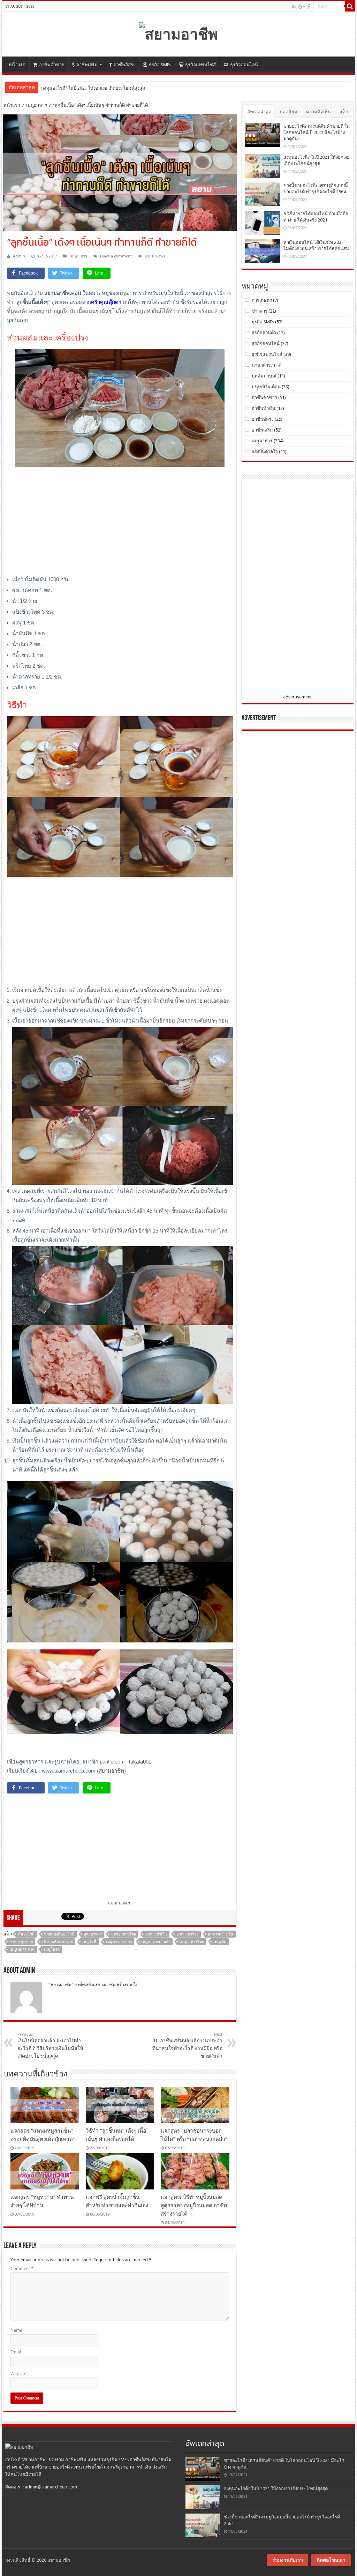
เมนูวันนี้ (89, 1942)
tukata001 (140, 1762)
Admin (19, 256)
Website (18, 2373)
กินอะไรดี (26, 1934)
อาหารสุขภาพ (21, 1942)
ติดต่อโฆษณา (331, 2560)
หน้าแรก (17, 65)
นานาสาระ (262, 365)
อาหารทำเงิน (156, 1934)
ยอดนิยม (289, 112)
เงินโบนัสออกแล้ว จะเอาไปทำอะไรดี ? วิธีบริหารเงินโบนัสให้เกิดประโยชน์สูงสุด (50, 2045)
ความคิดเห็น (318, 112)
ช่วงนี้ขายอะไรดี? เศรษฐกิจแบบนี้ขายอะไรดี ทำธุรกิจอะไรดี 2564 (105, 88)
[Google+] (302, 7)
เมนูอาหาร (37, 105)
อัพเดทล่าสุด (259, 112)
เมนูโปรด (52, 1950)
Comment (22, 2268)
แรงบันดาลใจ (265, 452)
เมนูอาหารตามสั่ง (156, 1942)
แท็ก (344, 112)
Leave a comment (116, 256)
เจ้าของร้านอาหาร (58, 1942)
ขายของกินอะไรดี (59, 1934)
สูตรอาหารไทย (124, 1934)
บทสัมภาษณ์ (264, 376)
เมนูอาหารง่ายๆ (119, 1942)
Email (16, 2352)
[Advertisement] (120, 523)
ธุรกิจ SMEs (160, 65)
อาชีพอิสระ (125, 65)
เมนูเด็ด (220, 1942)
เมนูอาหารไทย (192, 1942)
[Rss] (294, 7)
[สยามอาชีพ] (178, 33)
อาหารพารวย (187, 1934)
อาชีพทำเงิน (264, 408)
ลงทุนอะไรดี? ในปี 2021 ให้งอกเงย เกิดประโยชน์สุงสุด (276, 2489)
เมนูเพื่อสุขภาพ (22, 1950)
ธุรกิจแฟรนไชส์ (200, 65)
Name (16, 2330)
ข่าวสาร (260, 311)
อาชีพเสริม (87, 65)
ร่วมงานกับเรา (288, 2560)
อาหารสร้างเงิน (221, 1934)
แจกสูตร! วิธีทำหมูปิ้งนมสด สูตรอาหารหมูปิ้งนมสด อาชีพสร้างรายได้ (194, 2206)
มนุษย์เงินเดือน (266, 387)
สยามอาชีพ (111, 1771)
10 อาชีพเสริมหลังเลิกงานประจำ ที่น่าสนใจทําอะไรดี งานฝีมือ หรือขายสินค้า (187, 2045)
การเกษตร (262, 300)
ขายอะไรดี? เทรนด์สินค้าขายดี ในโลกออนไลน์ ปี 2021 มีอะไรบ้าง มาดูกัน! (317, 132)
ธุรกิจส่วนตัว (264, 333)
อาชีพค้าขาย (52, 65)
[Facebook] (309, 7)
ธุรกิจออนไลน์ (244, 65)
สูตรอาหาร (93, 1934)
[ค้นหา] (350, 6)
